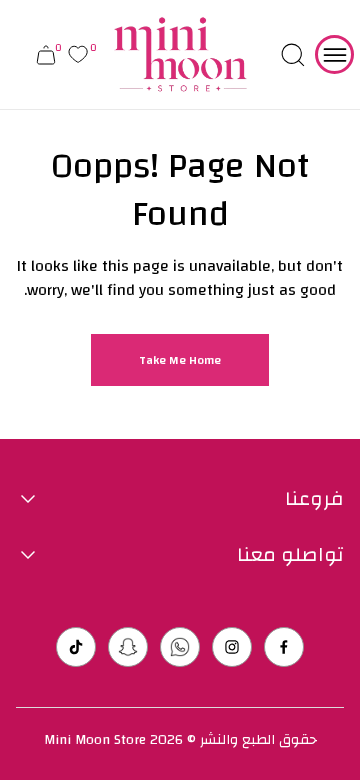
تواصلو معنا (290, 555)
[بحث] (293, 55)
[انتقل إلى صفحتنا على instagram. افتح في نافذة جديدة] (232, 647)
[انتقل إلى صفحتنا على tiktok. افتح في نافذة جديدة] (76, 647)
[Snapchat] (128, 647)
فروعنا (314, 499)
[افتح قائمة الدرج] (334, 54)
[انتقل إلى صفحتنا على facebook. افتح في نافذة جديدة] (284, 647)
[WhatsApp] (180, 647)
